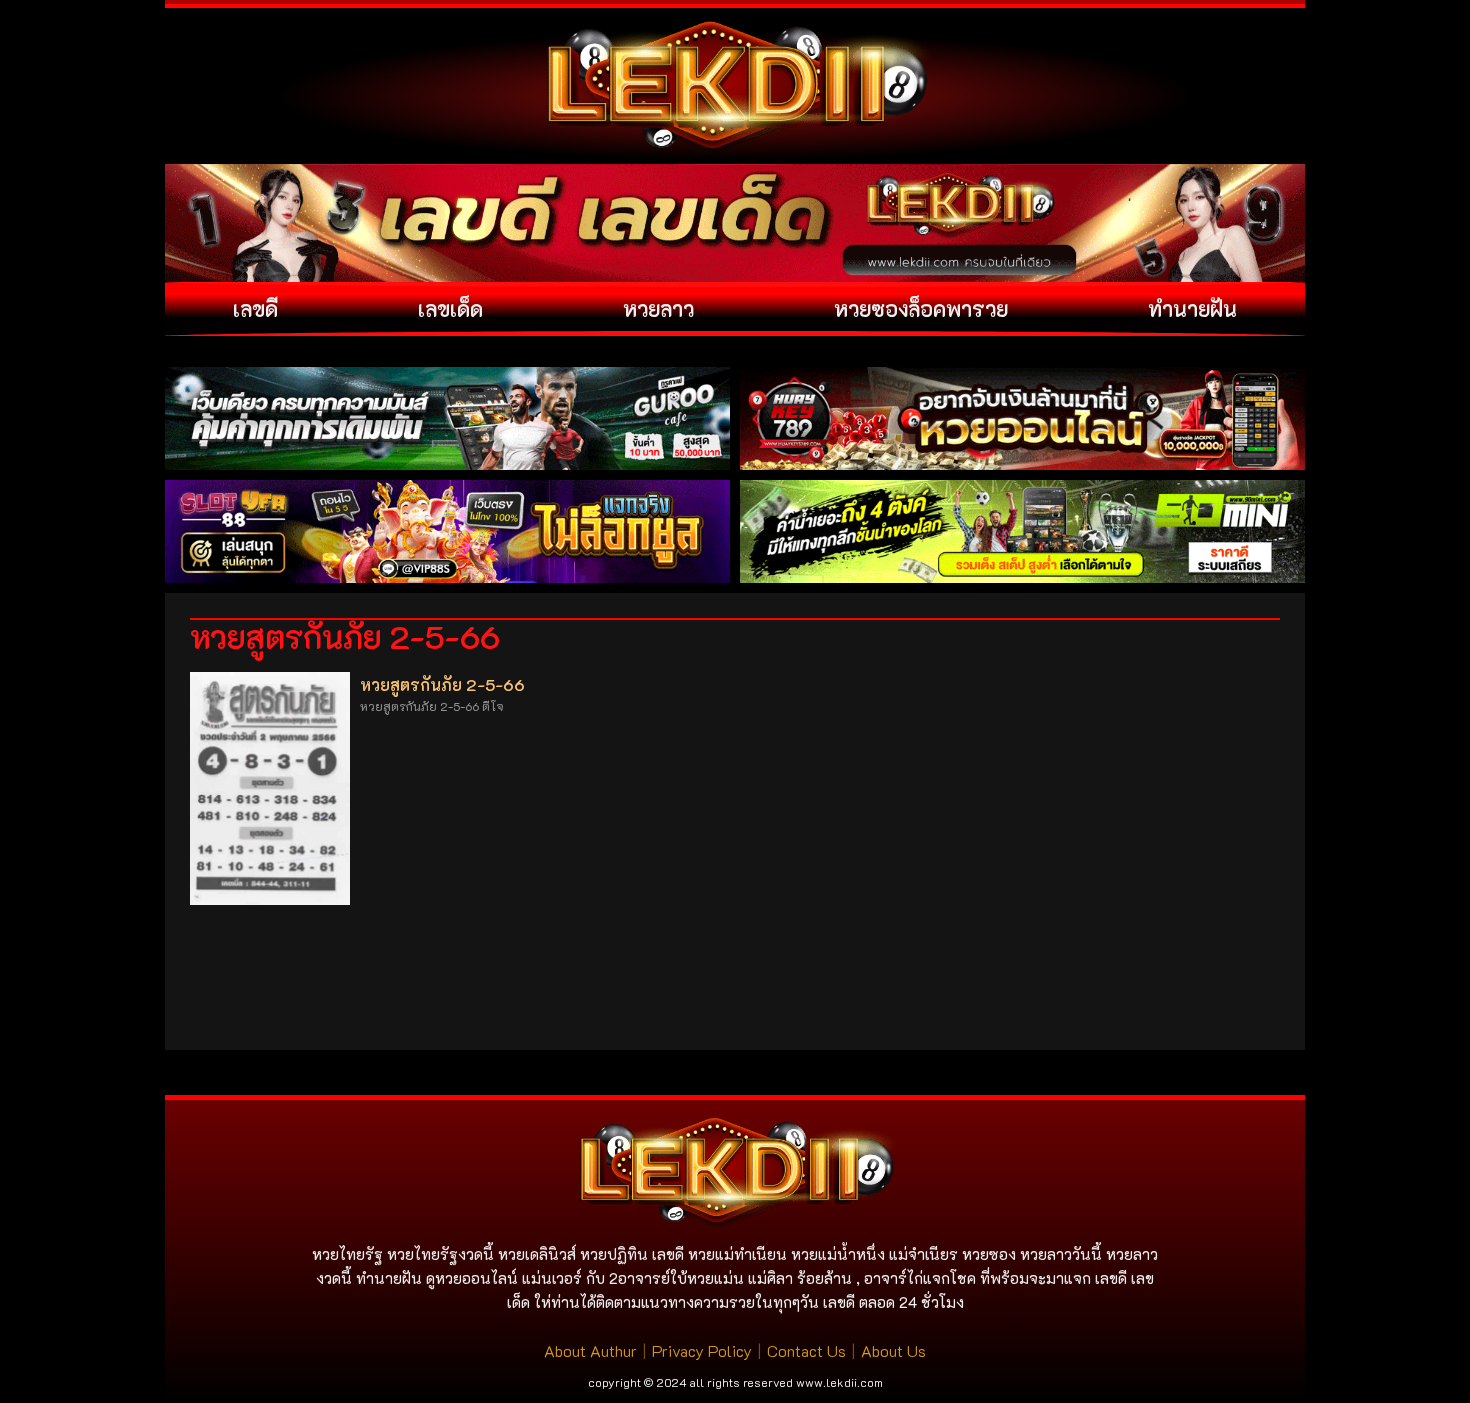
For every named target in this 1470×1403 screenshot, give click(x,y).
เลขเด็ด (450, 308)
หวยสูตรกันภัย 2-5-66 (442, 684)
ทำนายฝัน (1192, 308)
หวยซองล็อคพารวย (921, 308)
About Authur (590, 1350)
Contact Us (806, 1350)
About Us (893, 1350)
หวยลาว (658, 308)
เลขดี (255, 308)
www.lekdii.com (839, 1382)
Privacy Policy (702, 1350)
